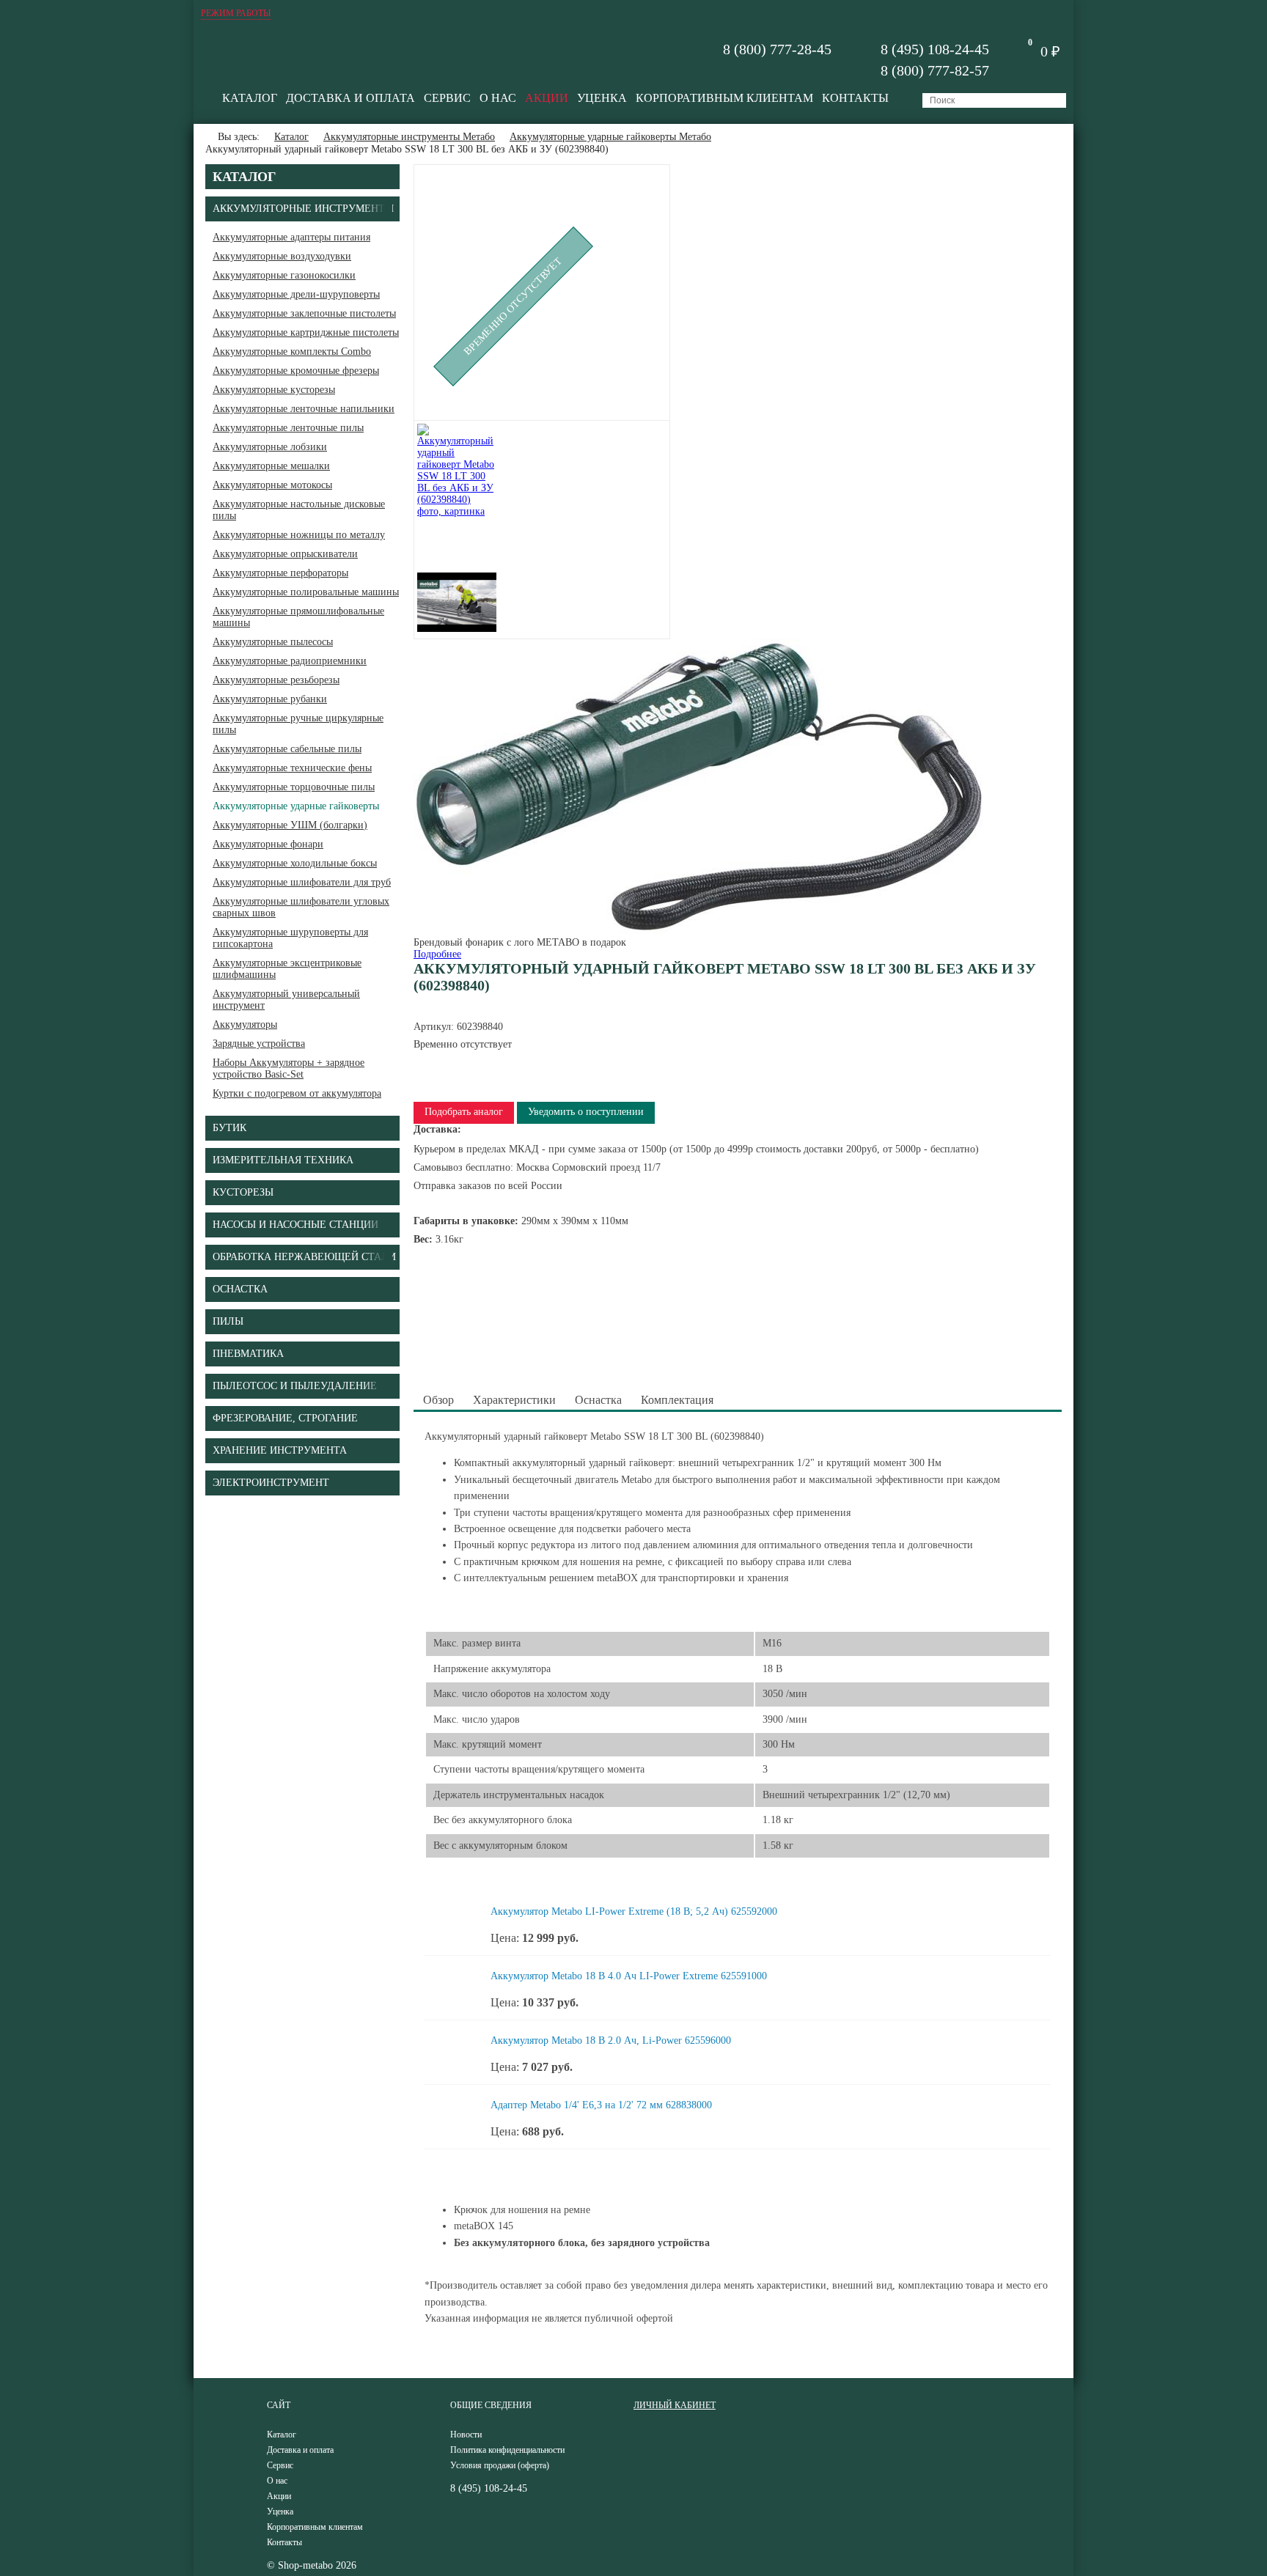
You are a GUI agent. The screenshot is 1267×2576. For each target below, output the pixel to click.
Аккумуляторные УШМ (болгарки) (290, 825)
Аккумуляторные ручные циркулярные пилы (298, 724)
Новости (466, 2435)
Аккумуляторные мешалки (271, 466)
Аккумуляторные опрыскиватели (285, 554)
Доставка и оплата (350, 98)
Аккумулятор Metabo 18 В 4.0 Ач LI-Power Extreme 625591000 (629, 1976)
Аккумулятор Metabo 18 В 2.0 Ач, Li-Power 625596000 (611, 2040)
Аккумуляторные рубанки (270, 699)
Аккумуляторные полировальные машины (306, 592)
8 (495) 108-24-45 (935, 49)
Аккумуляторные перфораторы (280, 573)
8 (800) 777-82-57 (935, 70)
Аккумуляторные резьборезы (276, 680)
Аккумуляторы (245, 1024)
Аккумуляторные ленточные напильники (304, 409)
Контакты (855, 98)
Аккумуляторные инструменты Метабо (409, 137)
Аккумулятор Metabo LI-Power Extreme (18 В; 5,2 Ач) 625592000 (634, 1911)
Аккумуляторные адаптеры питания (291, 237)
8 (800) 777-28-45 (777, 49)
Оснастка (598, 1400)
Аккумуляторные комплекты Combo (292, 352)
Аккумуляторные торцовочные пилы (294, 787)
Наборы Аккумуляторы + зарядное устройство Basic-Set (289, 1068)
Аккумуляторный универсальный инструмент (286, 1000)
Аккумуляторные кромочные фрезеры (296, 371)
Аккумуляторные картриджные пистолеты (306, 332)
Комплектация (677, 1400)
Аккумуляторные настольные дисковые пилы (299, 510)
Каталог (250, 98)
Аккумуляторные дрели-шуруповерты (296, 294)
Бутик (229, 1128)
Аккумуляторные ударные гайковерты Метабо (610, 137)
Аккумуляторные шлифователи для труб (302, 882)
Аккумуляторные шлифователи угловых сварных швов (301, 907)
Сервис (447, 98)
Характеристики (514, 1400)
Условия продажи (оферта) (500, 2465)
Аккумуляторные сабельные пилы (287, 749)
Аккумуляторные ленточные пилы (288, 428)
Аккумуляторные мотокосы (272, 485)
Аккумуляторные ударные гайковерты (296, 806)
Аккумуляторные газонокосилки (284, 275)
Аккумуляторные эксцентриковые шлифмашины (287, 969)
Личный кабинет (675, 2405)
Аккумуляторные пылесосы (273, 642)
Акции (547, 98)
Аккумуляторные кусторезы (274, 390)
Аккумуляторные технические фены (292, 768)
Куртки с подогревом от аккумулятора (297, 1093)
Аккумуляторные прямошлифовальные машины (298, 617)
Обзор (438, 1400)
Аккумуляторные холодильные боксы (295, 863)
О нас (498, 98)
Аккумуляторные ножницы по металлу (299, 535)
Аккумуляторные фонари (268, 844)
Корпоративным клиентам (724, 98)
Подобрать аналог (464, 1112)
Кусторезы (243, 1192)
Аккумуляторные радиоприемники (290, 661)
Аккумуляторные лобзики (270, 447)
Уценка (602, 98)
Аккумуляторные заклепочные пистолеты (304, 313)
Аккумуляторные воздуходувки (282, 256)
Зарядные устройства (259, 1044)
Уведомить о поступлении (586, 1112)
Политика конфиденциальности (507, 2450)
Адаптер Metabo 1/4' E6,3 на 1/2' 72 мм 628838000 (601, 2105)
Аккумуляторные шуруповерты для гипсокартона (290, 938)
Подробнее (437, 954)
